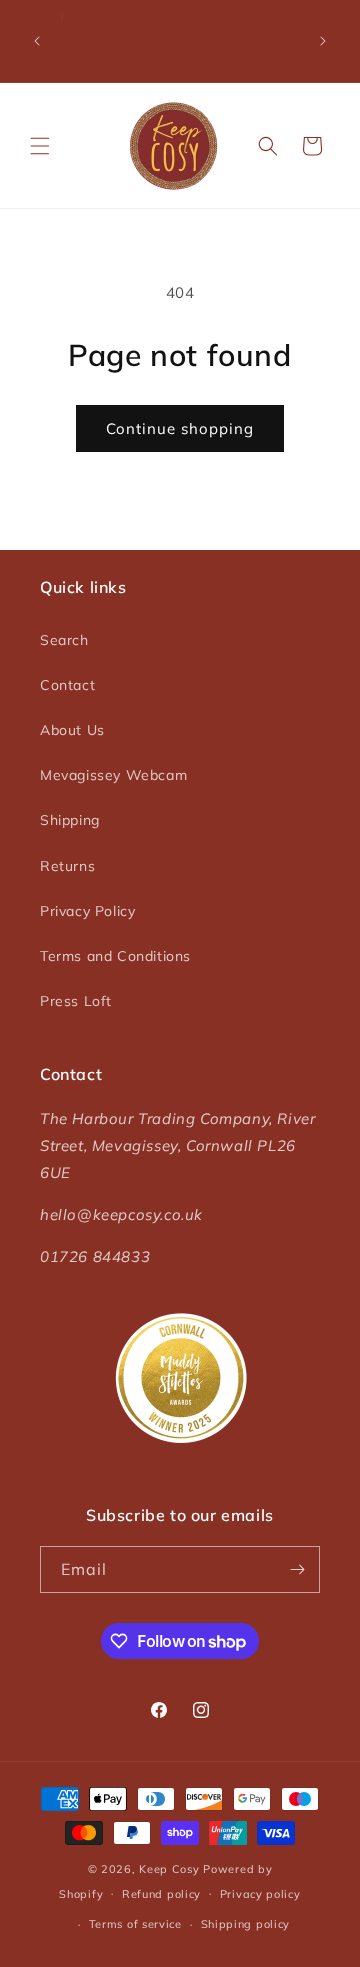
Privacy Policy (87, 911)
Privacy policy (260, 1894)
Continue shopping (180, 428)
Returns (67, 866)
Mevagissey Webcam (113, 775)
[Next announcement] (323, 41)
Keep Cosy (169, 1869)
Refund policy (161, 1894)
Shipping (70, 820)
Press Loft (76, 1001)
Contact (67, 685)
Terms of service (135, 1924)
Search (64, 640)
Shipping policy (246, 1924)
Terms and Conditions (115, 956)
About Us (72, 730)
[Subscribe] (297, 1569)
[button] (40, 146)
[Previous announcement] (37, 41)
